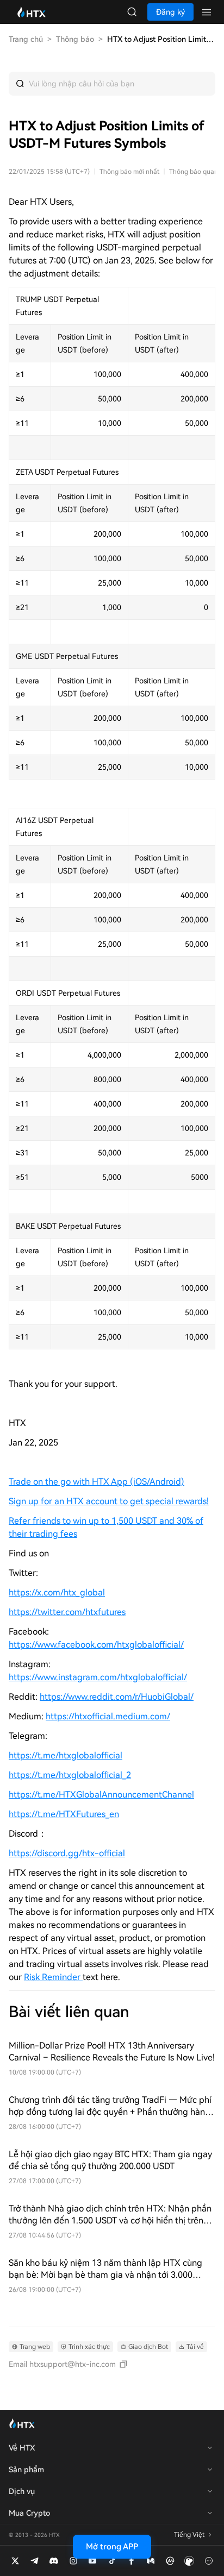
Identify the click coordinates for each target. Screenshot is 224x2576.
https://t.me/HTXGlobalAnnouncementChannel (101, 1795)
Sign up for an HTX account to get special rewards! (109, 1501)
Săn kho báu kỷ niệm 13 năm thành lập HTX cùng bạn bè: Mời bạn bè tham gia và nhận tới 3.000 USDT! (105, 2269)
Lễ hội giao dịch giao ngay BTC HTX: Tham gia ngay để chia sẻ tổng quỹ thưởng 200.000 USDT (110, 2160)
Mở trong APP (112, 2547)
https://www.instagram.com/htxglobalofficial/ (98, 1677)
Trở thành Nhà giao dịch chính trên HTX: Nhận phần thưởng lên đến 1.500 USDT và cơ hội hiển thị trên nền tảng (110, 2215)
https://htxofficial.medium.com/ (108, 1716)
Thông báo (75, 39)
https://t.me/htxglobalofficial (66, 1755)
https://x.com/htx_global (57, 1592)
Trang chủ (26, 39)
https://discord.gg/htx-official (67, 1853)
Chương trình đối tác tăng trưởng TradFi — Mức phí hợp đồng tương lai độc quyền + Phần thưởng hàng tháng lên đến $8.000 (110, 2106)
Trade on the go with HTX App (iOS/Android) (97, 1482)
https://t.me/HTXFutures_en (64, 1814)
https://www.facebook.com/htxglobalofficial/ (96, 1645)
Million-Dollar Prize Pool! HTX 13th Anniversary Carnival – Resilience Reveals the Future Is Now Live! (112, 2052)
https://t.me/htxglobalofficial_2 (70, 1775)
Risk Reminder (53, 1977)
